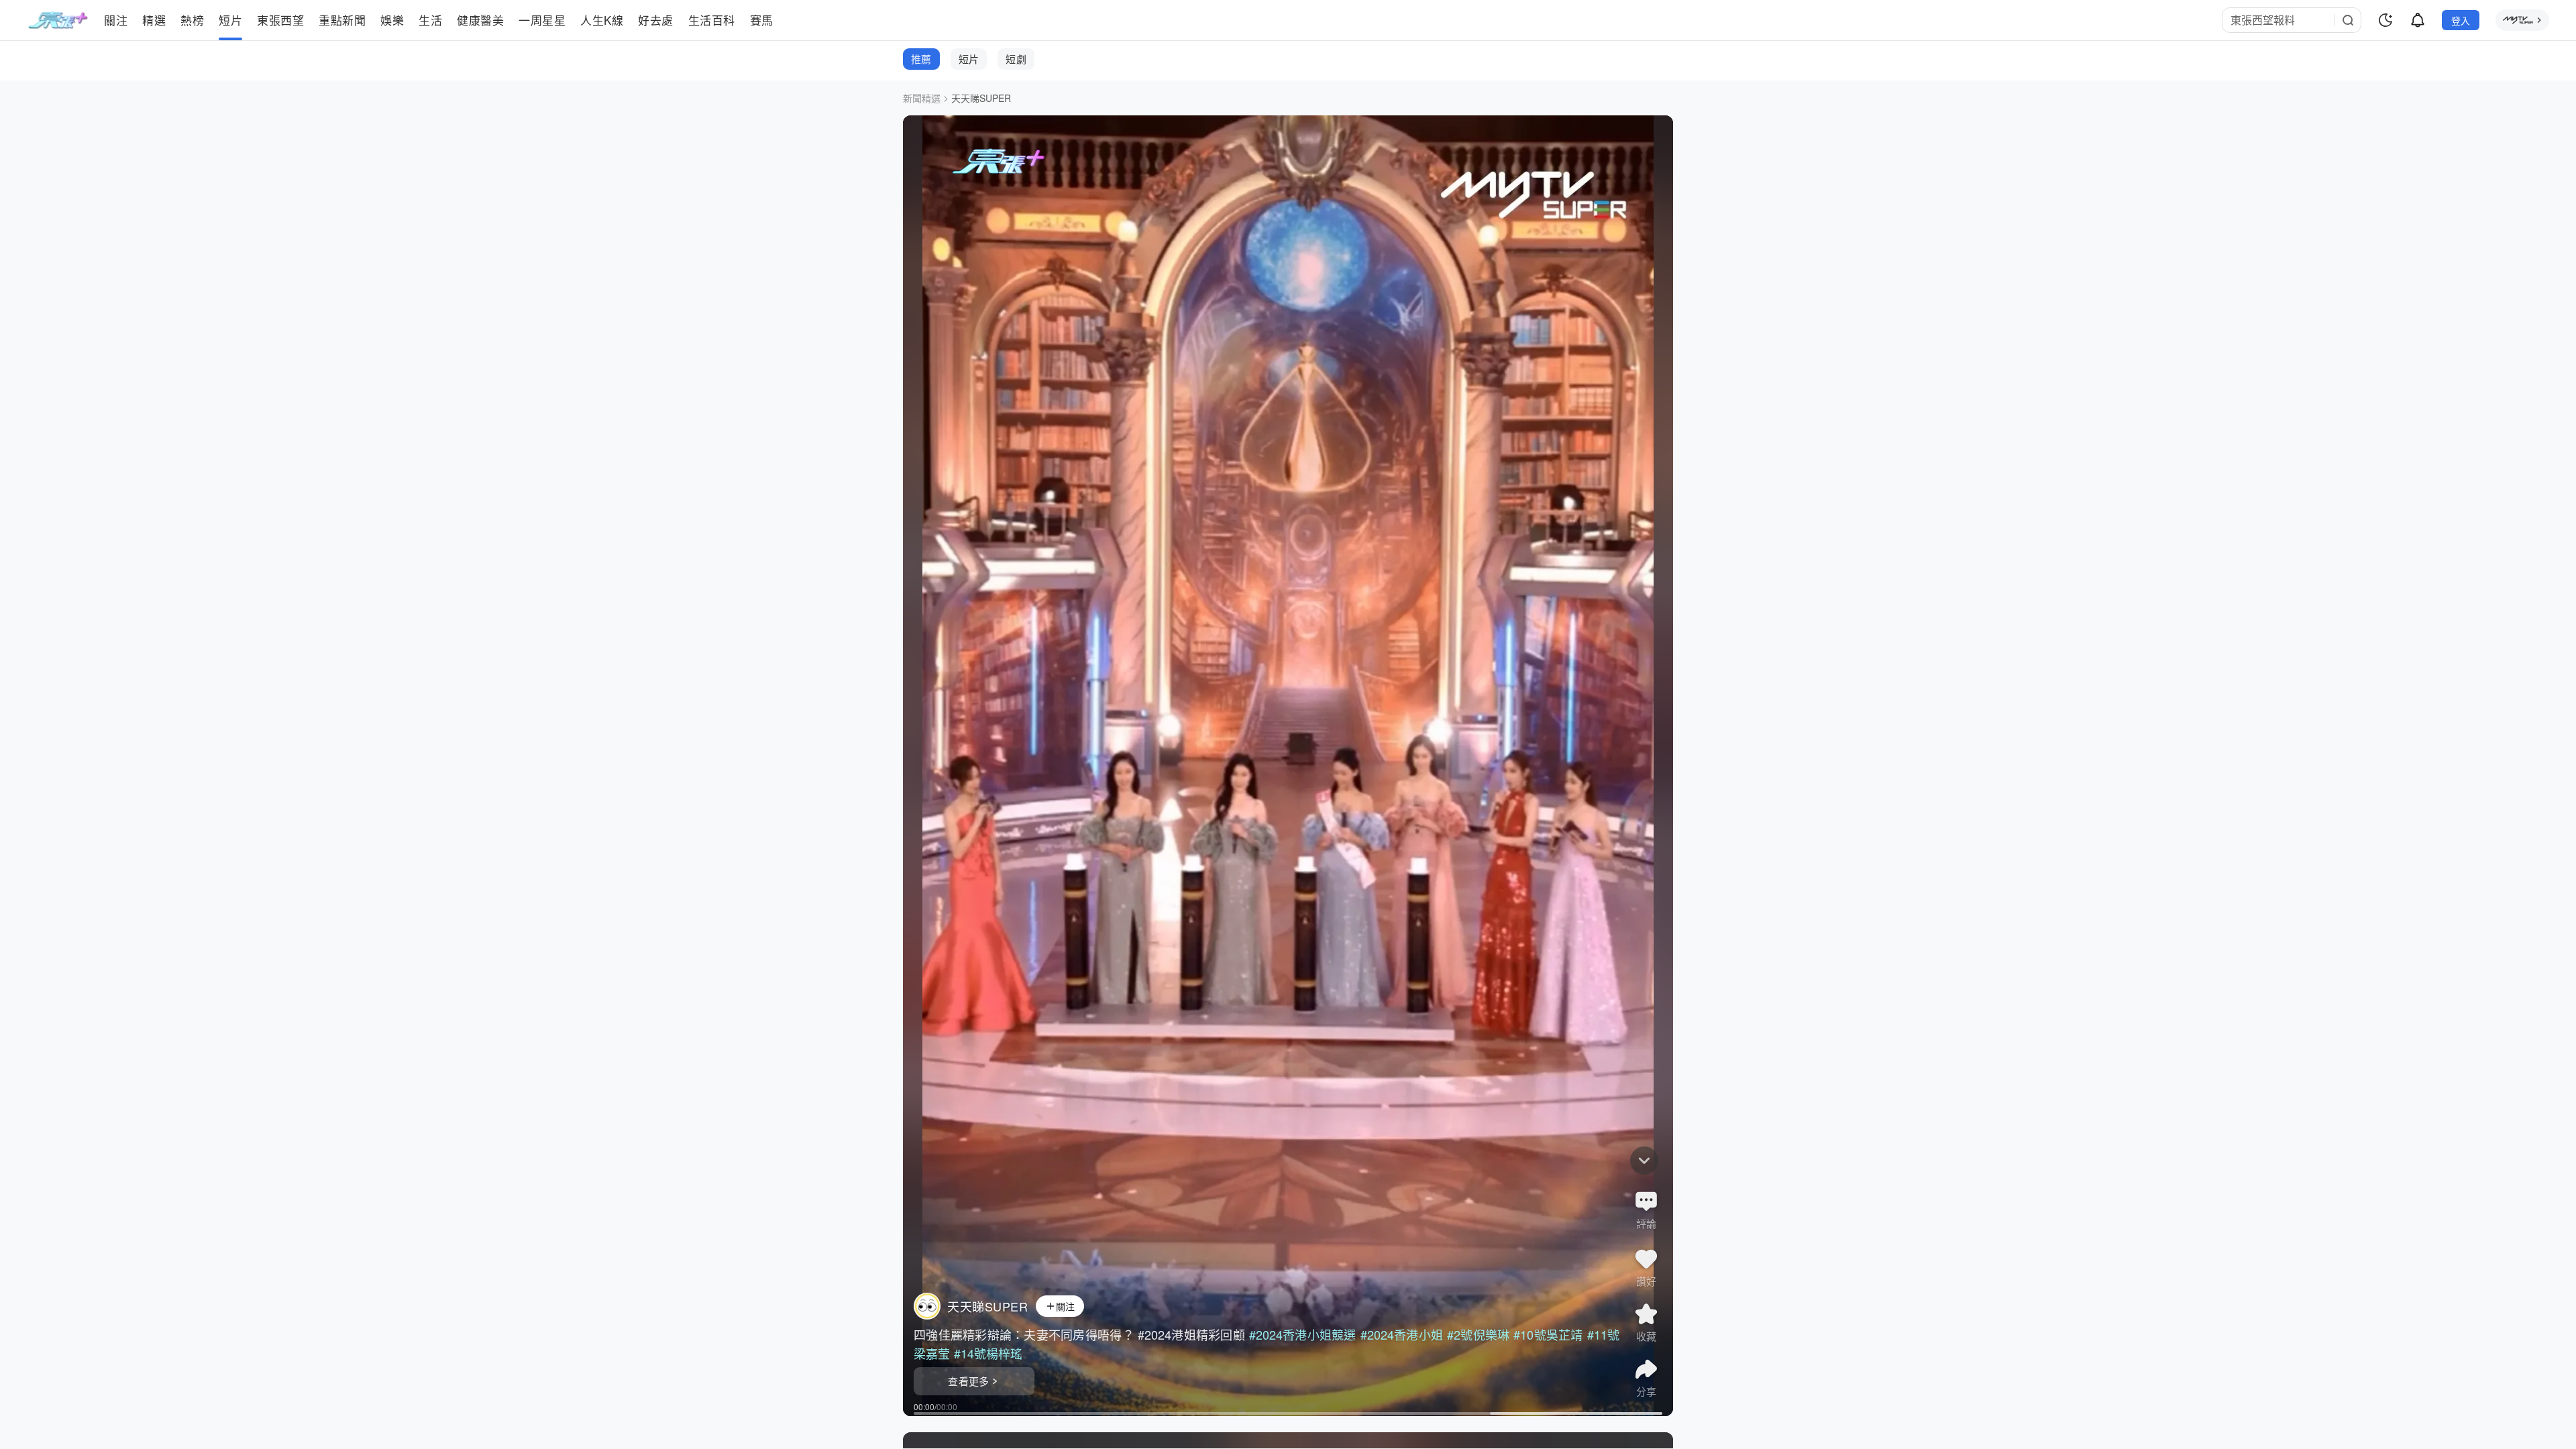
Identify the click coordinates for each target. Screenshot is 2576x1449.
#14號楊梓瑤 (988, 1353)
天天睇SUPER (981, 98)
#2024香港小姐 (1402, 1334)
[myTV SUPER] (2522, 20)
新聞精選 (922, 98)
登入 (2461, 20)
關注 (1066, 1306)
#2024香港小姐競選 (1303, 1334)
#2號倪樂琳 (1478, 1334)
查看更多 (968, 1381)
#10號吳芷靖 (1548, 1334)
